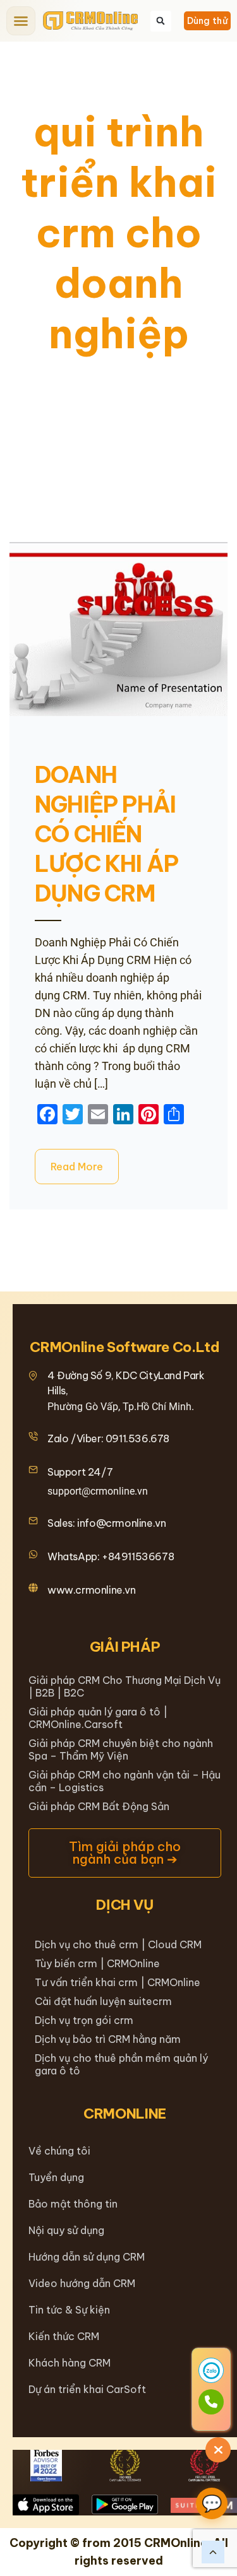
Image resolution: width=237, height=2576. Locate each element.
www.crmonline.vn (92, 1590)
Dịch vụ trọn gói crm (84, 2020)
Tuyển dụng (56, 2177)
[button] (21, 21)
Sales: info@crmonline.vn (106, 1523)
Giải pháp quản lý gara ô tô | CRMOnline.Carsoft (98, 1718)
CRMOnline (125, 2114)
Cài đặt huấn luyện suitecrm (103, 2001)
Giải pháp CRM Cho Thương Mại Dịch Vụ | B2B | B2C (125, 1686)
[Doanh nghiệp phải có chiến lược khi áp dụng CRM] (118, 629)
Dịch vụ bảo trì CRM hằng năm (108, 2039)
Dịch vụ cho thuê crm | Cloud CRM (118, 1944)
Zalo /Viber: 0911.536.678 (108, 1438)
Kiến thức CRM (64, 2336)
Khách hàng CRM (70, 2363)
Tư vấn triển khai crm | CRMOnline (118, 1982)
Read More (77, 1167)
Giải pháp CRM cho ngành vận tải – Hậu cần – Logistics (125, 1781)
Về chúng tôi (59, 2151)
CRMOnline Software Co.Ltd (125, 1347)
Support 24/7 (80, 1472)
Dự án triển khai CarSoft (87, 2389)
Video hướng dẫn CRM (82, 2283)
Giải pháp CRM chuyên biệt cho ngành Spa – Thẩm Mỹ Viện (121, 1750)
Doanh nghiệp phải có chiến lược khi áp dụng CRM (106, 834)
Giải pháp (125, 1647)
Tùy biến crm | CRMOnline (97, 1963)
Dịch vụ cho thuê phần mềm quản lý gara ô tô (121, 2064)
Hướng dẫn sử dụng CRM (87, 2257)
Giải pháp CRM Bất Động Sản (99, 1806)
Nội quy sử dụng (66, 2230)
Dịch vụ (125, 1905)
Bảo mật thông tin (73, 2204)
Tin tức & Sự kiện (69, 2310)
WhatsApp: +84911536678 (111, 1556)
